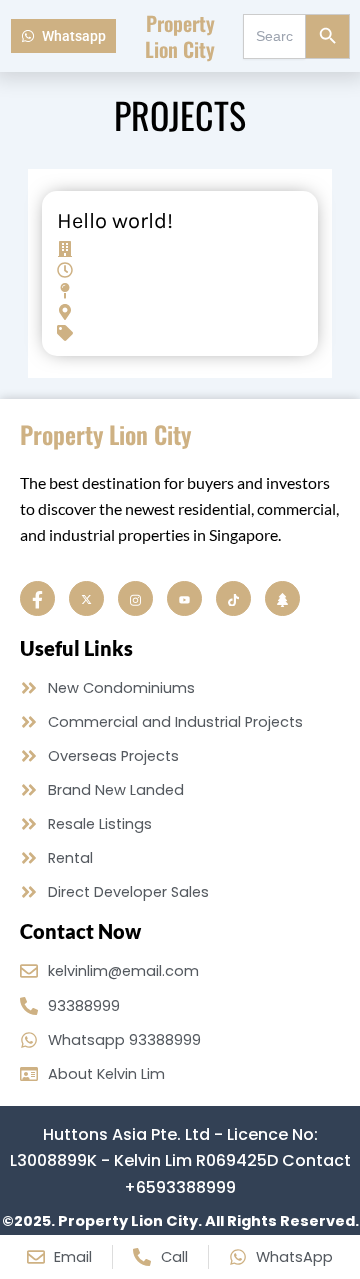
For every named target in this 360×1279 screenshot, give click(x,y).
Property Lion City (180, 36)
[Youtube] (184, 598)
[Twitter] (86, 598)
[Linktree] (282, 598)
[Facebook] (37, 598)
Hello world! (115, 221)
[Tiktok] (233, 598)
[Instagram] (135, 598)
